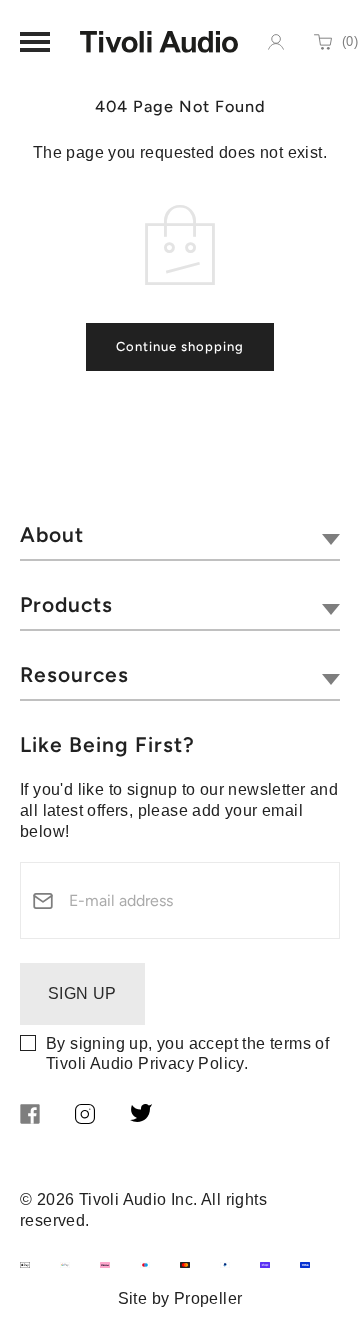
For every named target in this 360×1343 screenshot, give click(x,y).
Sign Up (82, 993)
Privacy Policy (191, 1063)
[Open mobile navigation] (35, 42)
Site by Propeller (180, 1298)
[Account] (276, 42)
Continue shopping (180, 346)
